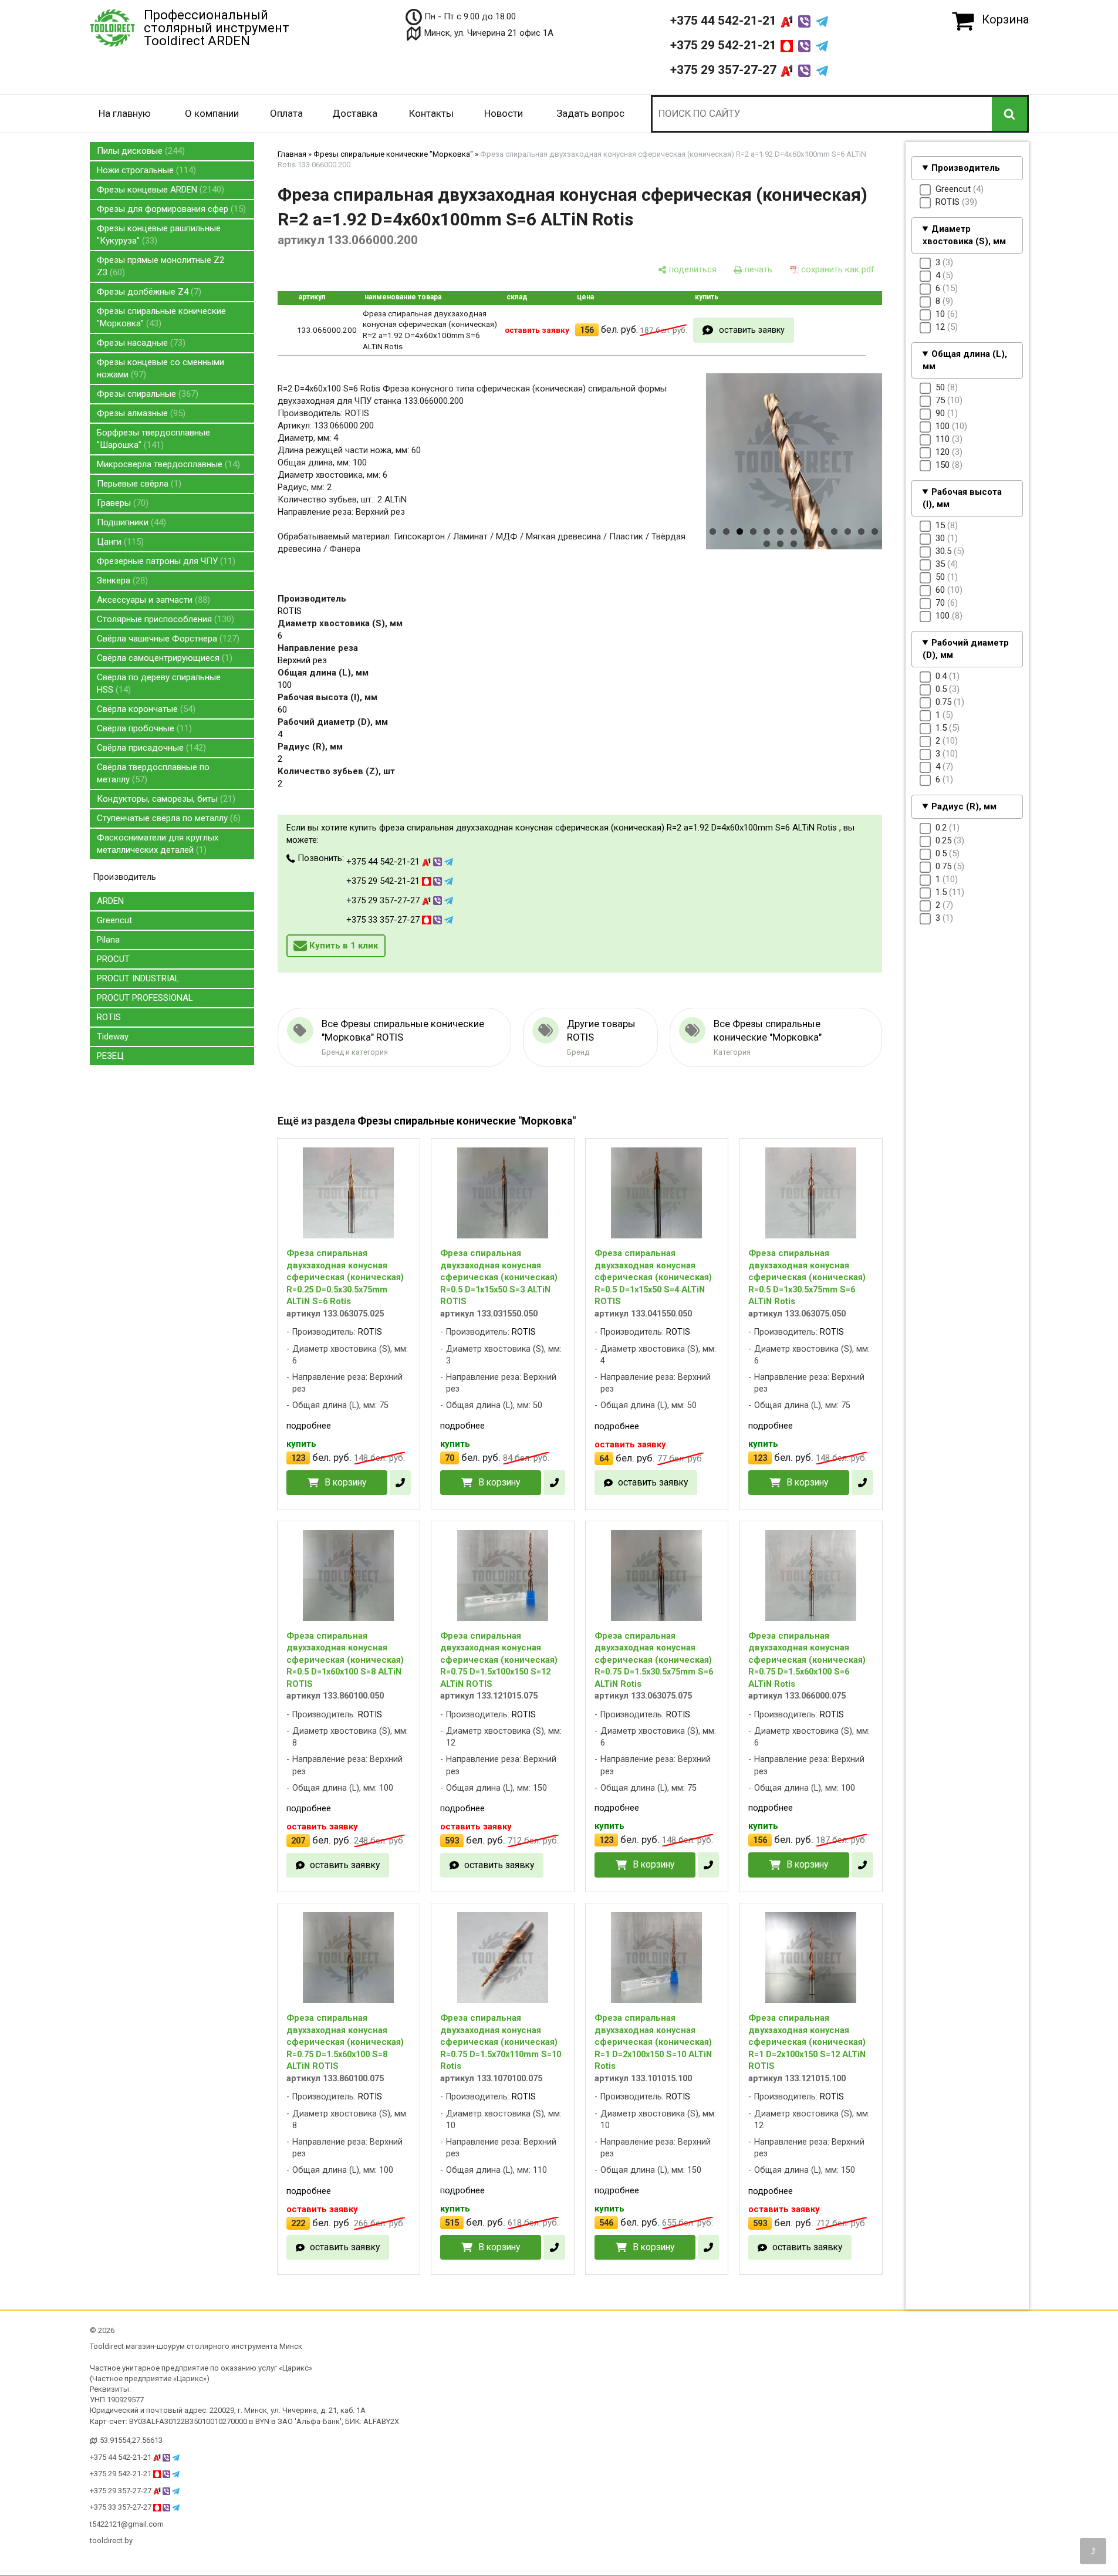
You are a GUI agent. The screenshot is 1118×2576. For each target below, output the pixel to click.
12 (861, 531)
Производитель (966, 168)
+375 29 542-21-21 (725, 45)
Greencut (114, 920)
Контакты (431, 113)
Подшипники (130, 522)
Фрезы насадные (140, 343)
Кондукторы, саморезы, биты (165, 799)
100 (285, 685)
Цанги (119, 542)
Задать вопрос (590, 113)
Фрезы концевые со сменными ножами (161, 368)
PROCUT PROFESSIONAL (145, 998)
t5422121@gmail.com (127, 2524)
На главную (125, 113)
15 (780, 544)
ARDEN (110, 901)
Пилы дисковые (139, 151)
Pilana (108, 940)
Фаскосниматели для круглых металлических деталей (158, 844)
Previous (686, 477)
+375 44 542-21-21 (725, 21)
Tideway (113, 1037)
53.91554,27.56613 (131, 2440)
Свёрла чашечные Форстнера (167, 639)
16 (794, 544)
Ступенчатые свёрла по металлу (167, 818)
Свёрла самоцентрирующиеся (163, 658)
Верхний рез (302, 660)
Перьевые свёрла (138, 484)
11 (848, 531)
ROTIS (109, 1017)
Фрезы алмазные (140, 413)
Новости (504, 113)
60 (282, 710)
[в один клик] (400, 1483)
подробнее (309, 1426)
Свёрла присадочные (150, 748)
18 (821, 544)
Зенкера (121, 580)
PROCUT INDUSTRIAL (138, 978)
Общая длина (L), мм (965, 360)
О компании (212, 113)
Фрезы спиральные (146, 394)
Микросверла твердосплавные (167, 464)
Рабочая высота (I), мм (962, 498)
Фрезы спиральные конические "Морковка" (161, 317)
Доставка (355, 113)
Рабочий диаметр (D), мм (966, 649)
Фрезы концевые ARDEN (159, 190)
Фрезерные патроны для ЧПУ (165, 561)
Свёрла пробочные (143, 728)
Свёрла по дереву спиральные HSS (159, 683)
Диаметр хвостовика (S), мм (964, 235)
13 (875, 531)
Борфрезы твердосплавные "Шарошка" (153, 439)
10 (834, 531)
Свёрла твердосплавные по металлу (153, 773)
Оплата (286, 113)
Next (903, 477)
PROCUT (113, 959)
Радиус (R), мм (964, 806)
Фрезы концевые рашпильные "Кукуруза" (159, 234)
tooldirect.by (111, 2540)
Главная (292, 154)
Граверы (121, 503)
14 (767, 544)
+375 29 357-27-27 (725, 70)
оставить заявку (752, 330)
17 (807, 544)
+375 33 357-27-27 (384, 920)
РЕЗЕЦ (110, 1056)
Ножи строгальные (145, 170)
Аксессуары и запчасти (152, 600)
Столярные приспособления (164, 619)
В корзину (345, 1482)
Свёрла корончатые (145, 709)
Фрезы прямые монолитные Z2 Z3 (161, 266)
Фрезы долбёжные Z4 (148, 292)
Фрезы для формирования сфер (170, 209)
